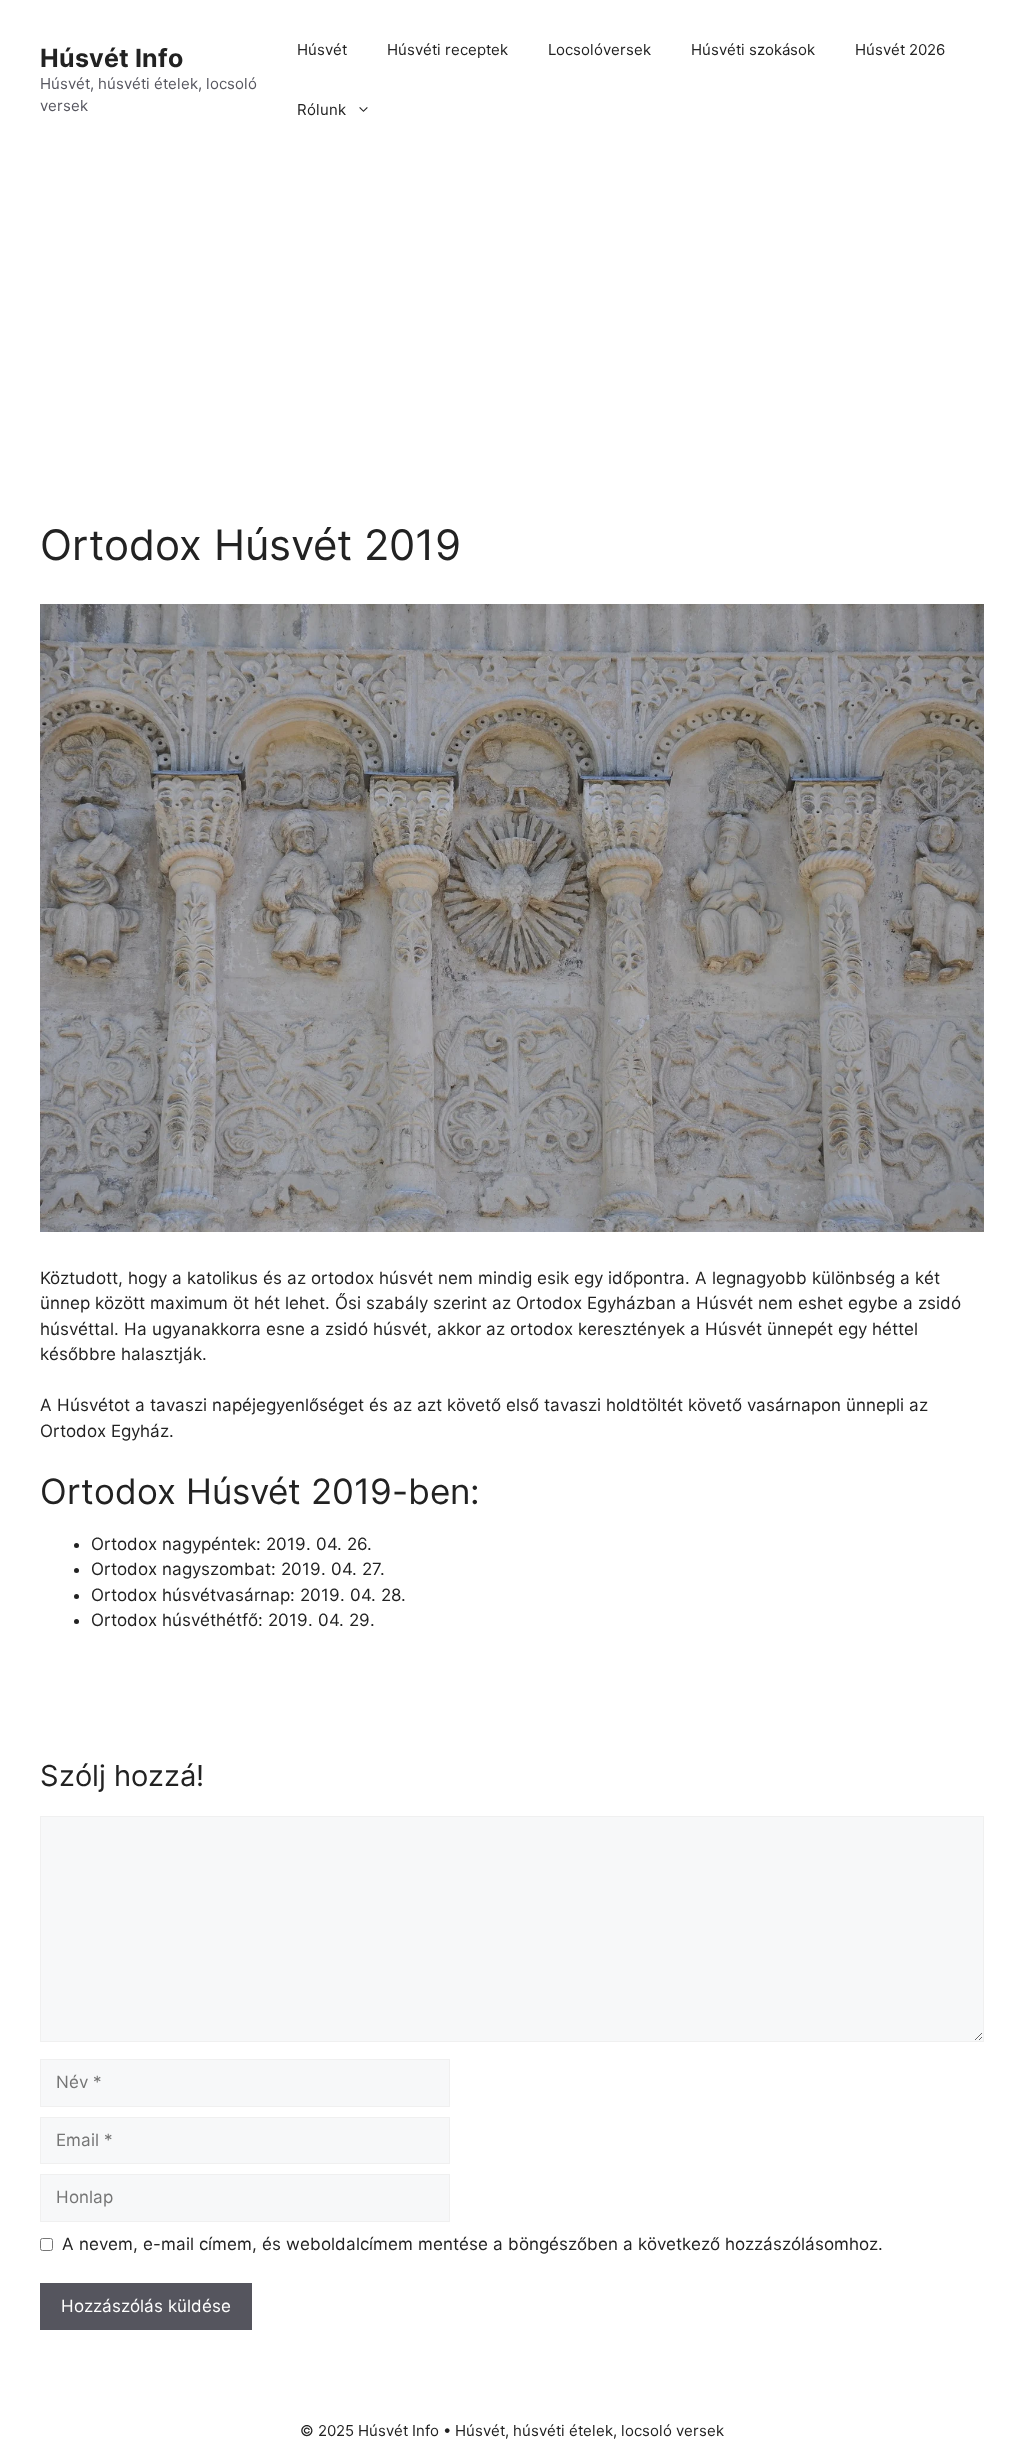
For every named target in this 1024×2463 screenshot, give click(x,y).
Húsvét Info (111, 58)
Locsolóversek (599, 49)
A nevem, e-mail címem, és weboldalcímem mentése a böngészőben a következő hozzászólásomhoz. (472, 2244)
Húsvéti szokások (753, 49)
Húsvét (322, 49)
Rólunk (321, 109)
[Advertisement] (512, 310)
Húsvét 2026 (900, 49)
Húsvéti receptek (447, 49)
